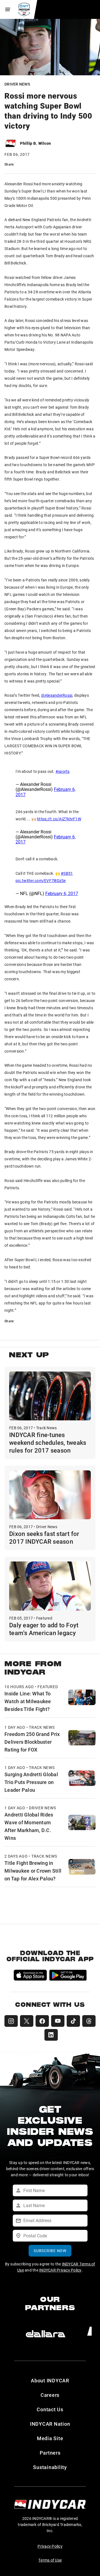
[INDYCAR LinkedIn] (51, 2035)
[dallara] (46, 2334)
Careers (50, 2395)
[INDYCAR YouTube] (58, 2021)
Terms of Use (50, 2560)
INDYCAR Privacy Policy (60, 2270)
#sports (63, 771)
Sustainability (50, 2467)
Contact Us (50, 2409)
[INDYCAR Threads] (89, 2021)
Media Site (50, 2438)
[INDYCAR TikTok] (73, 2021)
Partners (50, 2453)
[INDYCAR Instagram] (11, 2021)
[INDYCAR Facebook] (42, 2021)
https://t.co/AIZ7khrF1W (59, 819)
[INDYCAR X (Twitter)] (27, 2021)
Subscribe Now (50, 2251)
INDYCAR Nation (50, 2424)
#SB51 (67, 873)
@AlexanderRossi (57, 695)
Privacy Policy (50, 2546)
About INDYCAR (50, 2380)
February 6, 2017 (62, 893)
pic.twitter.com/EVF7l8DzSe (41, 880)
